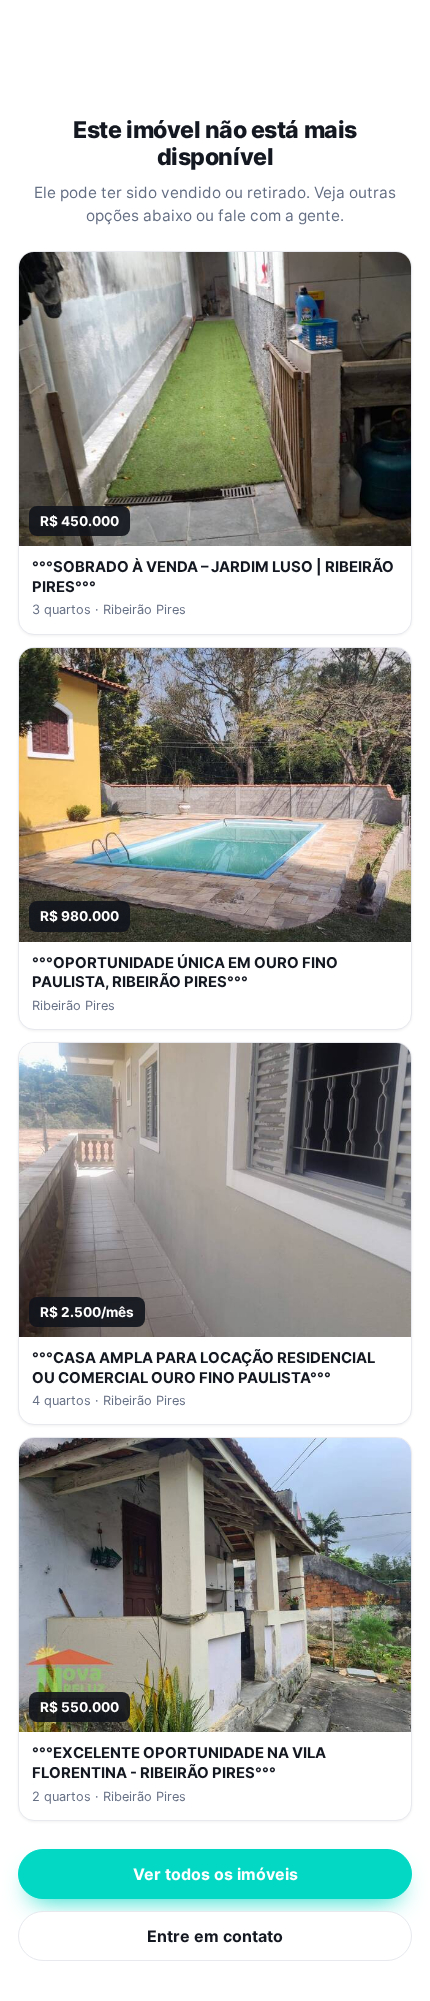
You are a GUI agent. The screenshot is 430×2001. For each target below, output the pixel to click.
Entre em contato (215, 1936)
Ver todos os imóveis (215, 1874)
